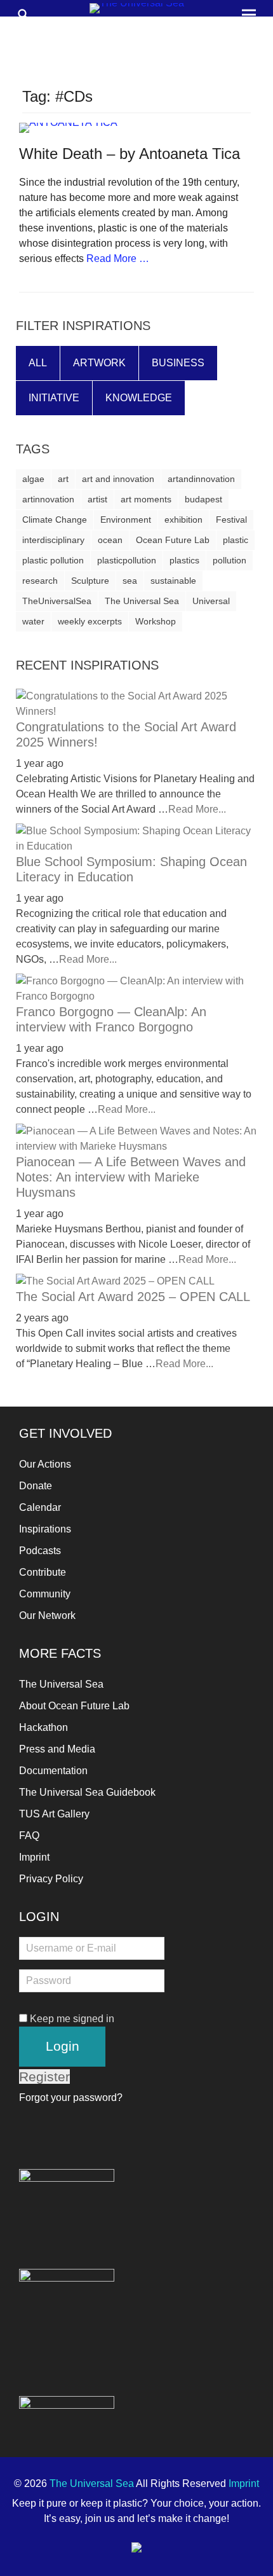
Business (178, 363)
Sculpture (90, 581)
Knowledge (139, 398)
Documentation (53, 1771)
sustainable (173, 581)
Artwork (99, 363)
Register (44, 2077)
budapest (203, 499)
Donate (36, 1486)
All (38, 363)
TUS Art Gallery (54, 1814)
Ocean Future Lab (173, 540)
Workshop (156, 621)
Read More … (118, 258)
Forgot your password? (71, 2097)
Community (45, 1594)
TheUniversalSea (57, 601)
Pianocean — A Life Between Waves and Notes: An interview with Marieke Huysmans (131, 1177)
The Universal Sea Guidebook (87, 1792)
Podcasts (40, 1551)
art (63, 479)
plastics (184, 560)
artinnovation (48, 499)
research (40, 581)
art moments (146, 499)
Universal (211, 601)
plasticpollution (127, 560)
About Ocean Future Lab (74, 1706)
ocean (110, 540)
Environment (126, 520)
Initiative (54, 398)
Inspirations (45, 1529)
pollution (230, 560)
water (33, 621)
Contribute (43, 1572)
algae (33, 479)
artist (97, 499)
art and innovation (118, 479)
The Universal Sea (142, 601)
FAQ (29, 1836)
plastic (236, 540)
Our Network (47, 1615)
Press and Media (57, 1749)
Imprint (34, 1857)
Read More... (197, 809)
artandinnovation (201, 479)
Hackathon (43, 1727)
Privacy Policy (51, 1879)
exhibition (183, 520)
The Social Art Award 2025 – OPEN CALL (133, 1297)
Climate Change (55, 520)
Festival (231, 520)
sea (130, 581)
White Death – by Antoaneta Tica (130, 154)
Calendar (40, 1507)
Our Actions (45, 1464)
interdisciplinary (53, 540)
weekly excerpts (90, 621)
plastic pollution (53, 560)
